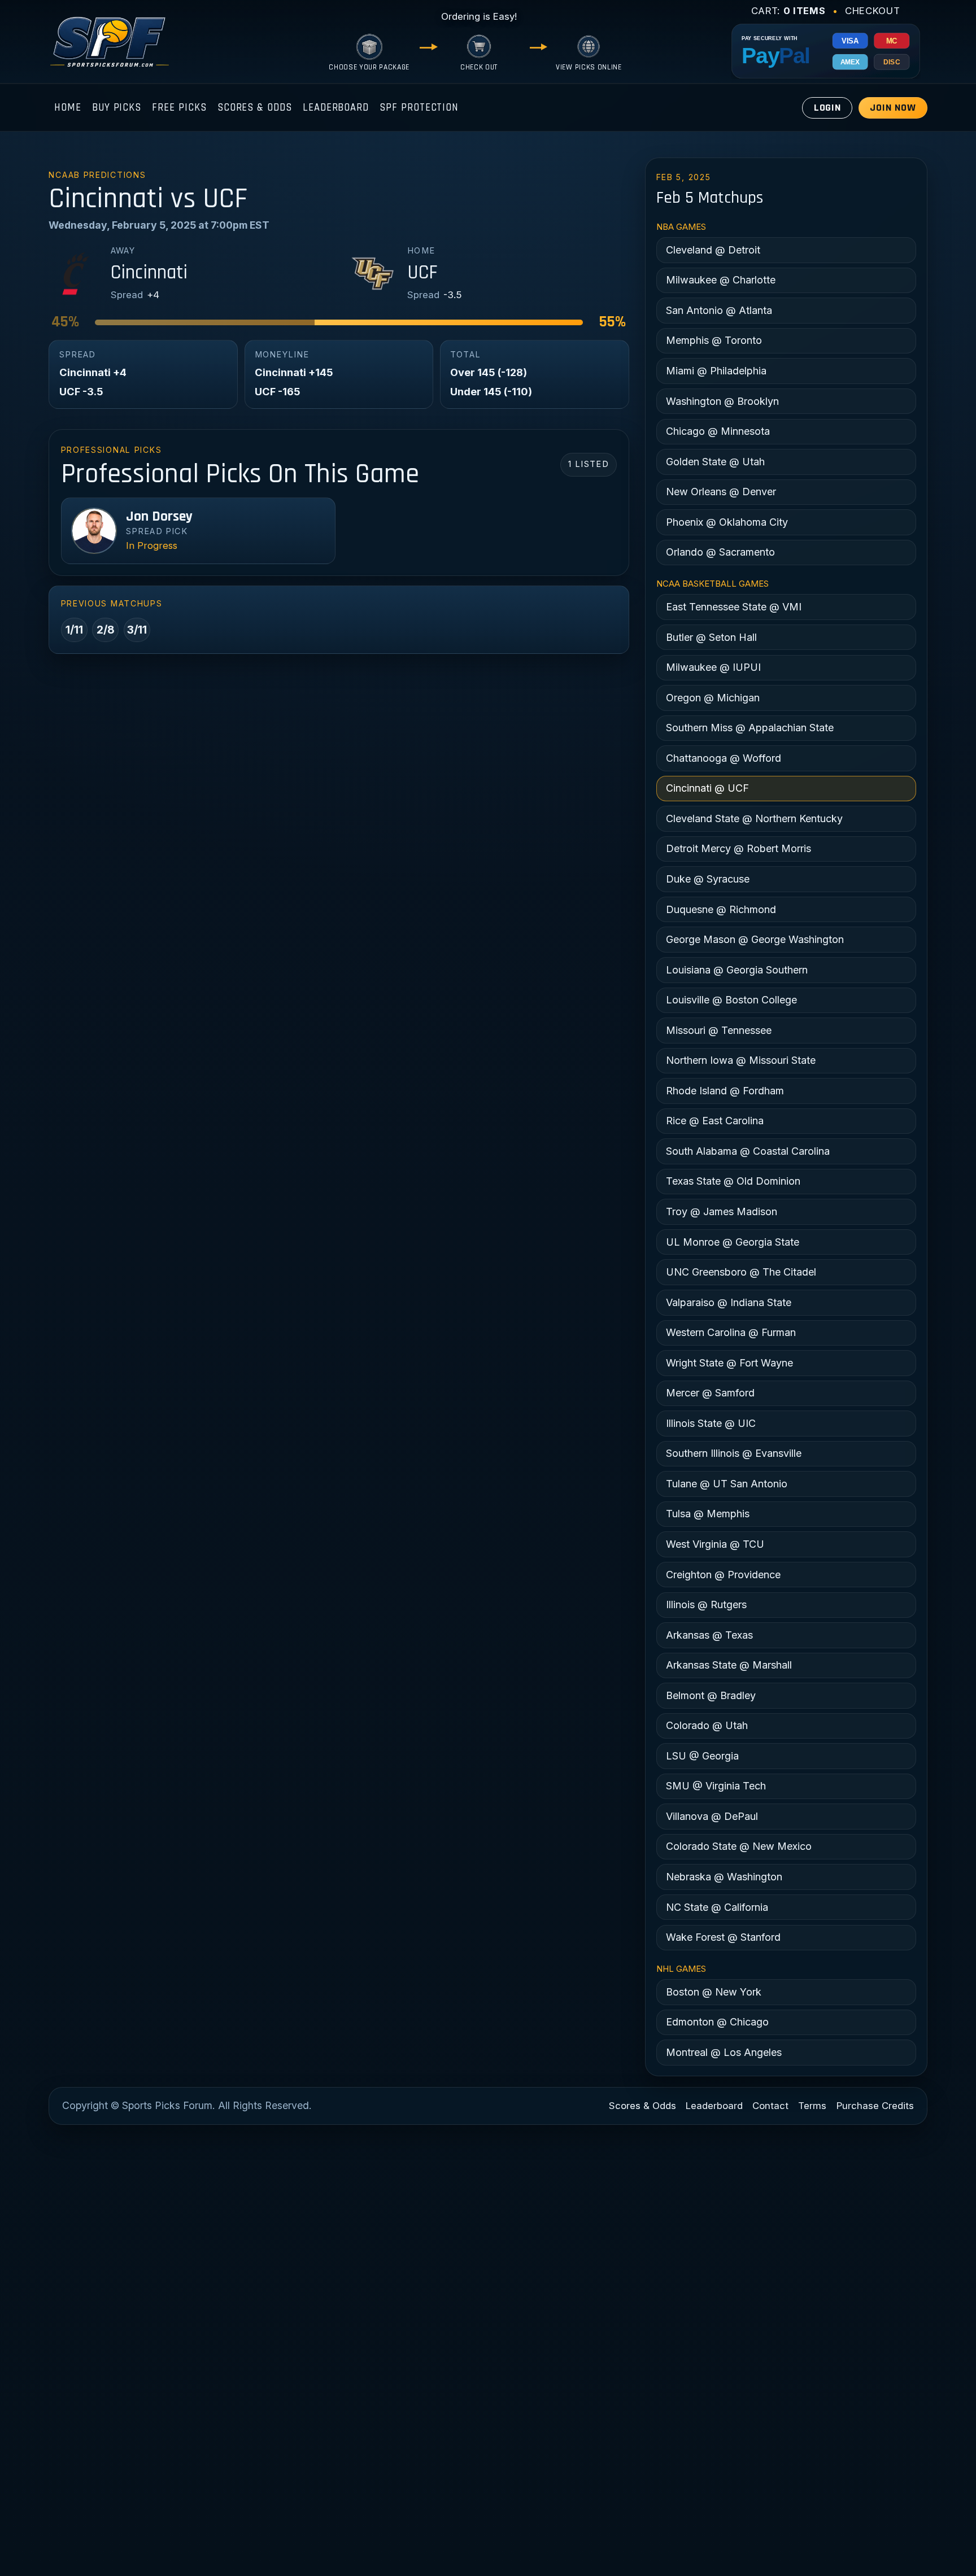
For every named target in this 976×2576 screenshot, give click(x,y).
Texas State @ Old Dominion (733, 1181)
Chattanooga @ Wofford (724, 758)
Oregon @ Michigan (713, 698)
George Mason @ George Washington (755, 939)
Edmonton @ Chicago (717, 2022)
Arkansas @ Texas (709, 1635)
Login (828, 108)
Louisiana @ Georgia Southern (737, 970)
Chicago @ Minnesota (718, 431)
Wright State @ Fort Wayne (729, 1363)
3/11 (137, 630)
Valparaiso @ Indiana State (729, 1302)
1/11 (74, 630)
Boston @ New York (714, 1992)
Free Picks (179, 108)
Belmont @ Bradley (711, 1695)
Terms (812, 2106)
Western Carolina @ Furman (731, 1332)
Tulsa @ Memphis (708, 1514)
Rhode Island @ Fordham (725, 1091)
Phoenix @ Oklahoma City (727, 522)
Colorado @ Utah (707, 1725)
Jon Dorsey (159, 517)
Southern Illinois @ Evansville (734, 1453)
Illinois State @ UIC (711, 1423)
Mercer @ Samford (710, 1393)
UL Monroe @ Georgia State (733, 1242)
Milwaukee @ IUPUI (713, 667)
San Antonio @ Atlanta (719, 310)
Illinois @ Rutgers (706, 1604)
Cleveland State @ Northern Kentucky (754, 818)
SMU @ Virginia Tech (716, 1786)
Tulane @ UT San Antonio (727, 1484)
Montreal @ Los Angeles (724, 2052)
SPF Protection (419, 108)
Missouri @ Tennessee (719, 1030)
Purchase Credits (875, 2106)
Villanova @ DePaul (712, 1816)
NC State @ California (717, 1907)
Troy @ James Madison (722, 1211)
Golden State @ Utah (715, 462)
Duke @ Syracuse (708, 879)
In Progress (152, 545)
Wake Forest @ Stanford (723, 1937)
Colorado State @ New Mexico (739, 1846)
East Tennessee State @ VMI (734, 607)
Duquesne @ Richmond (721, 909)
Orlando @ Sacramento (720, 552)
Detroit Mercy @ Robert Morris (738, 848)
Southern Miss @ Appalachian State (750, 728)
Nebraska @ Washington (724, 1877)
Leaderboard (336, 108)
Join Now (893, 108)
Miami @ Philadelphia (716, 371)
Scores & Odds (255, 108)
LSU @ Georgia (702, 1756)
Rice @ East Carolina (715, 1121)
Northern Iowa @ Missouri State (741, 1060)
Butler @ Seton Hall (711, 637)
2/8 (106, 630)
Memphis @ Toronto (714, 340)
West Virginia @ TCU (715, 1544)
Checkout (872, 11)
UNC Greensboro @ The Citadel (741, 1272)
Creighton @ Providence (723, 1575)
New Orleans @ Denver (721, 492)
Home (68, 108)
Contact (770, 2106)
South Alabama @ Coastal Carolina (748, 1151)
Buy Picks (117, 108)
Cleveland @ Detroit (713, 250)
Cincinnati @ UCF (707, 788)
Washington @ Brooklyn (722, 401)
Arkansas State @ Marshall (729, 1665)
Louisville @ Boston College (731, 1000)
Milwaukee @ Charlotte (721, 280)
